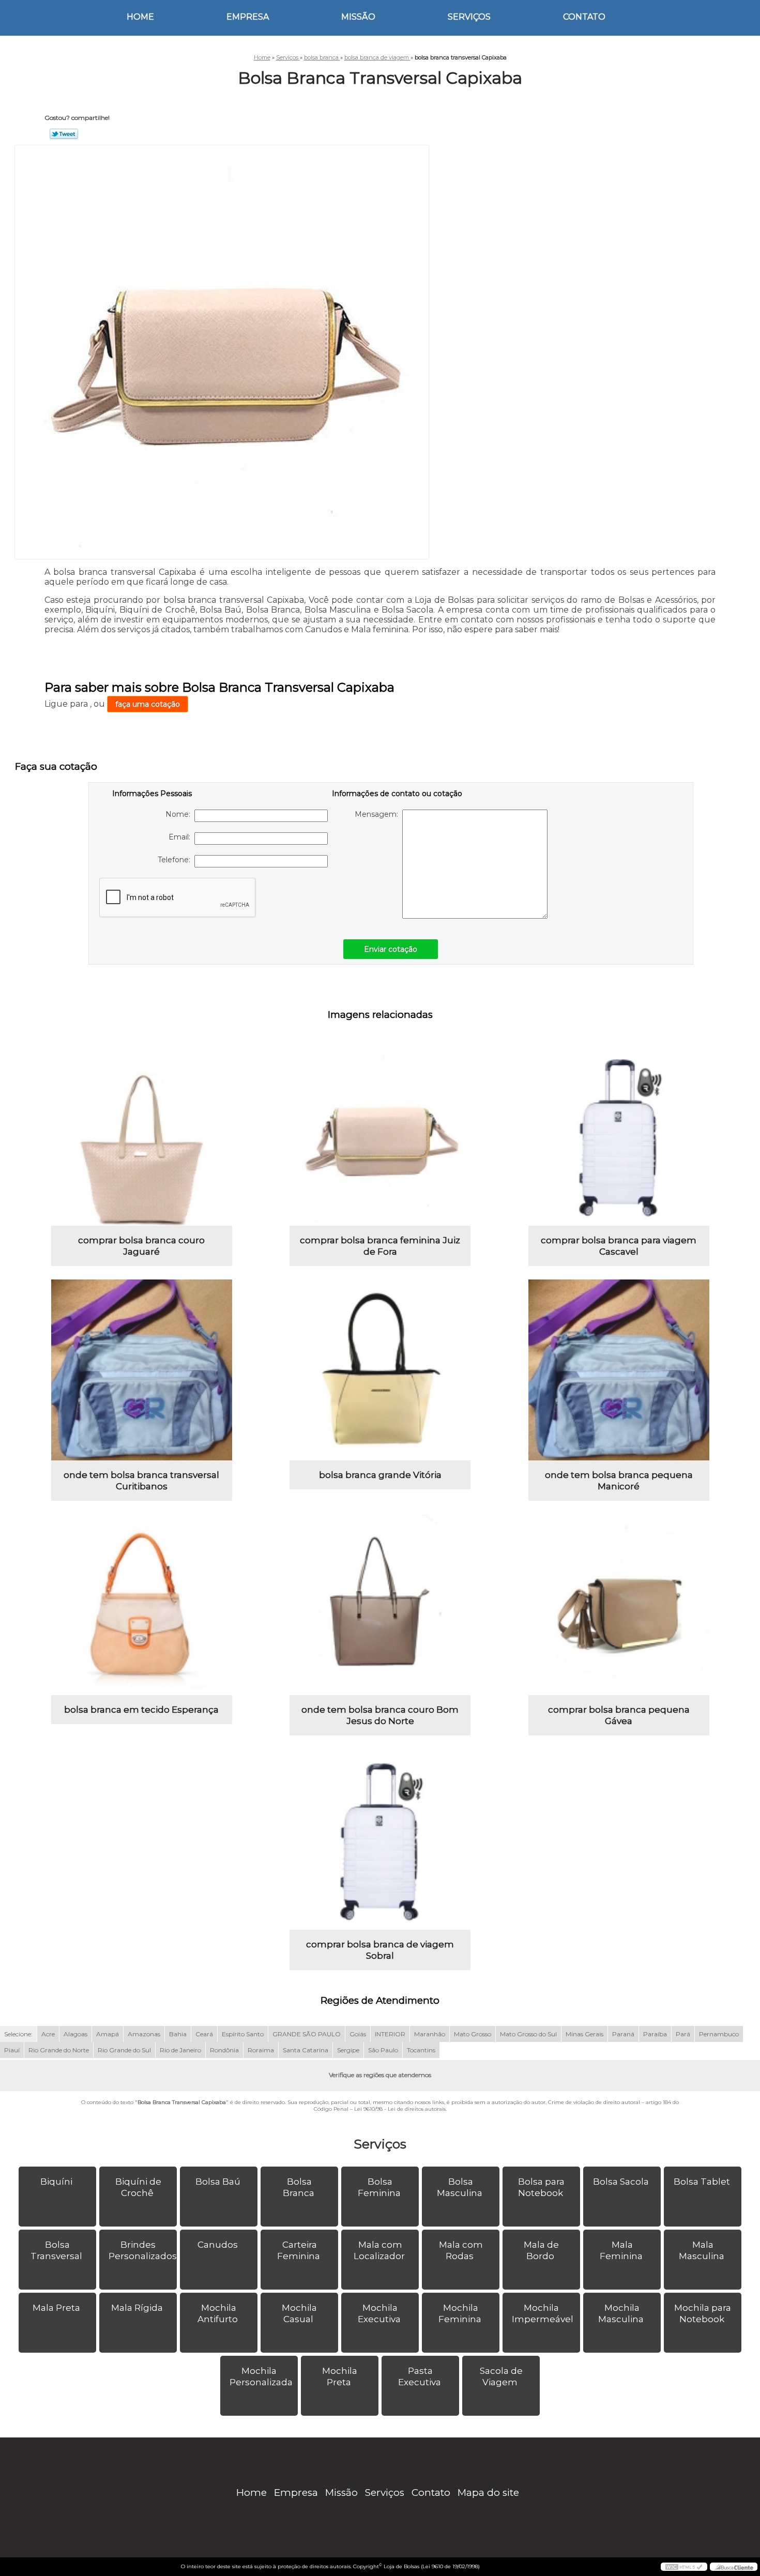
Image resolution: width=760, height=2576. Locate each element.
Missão (358, 17)
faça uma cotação (148, 704)
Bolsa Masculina (460, 2187)
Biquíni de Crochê (138, 2187)
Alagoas (75, 2034)
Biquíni (56, 2182)
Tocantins (421, 2050)
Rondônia (224, 2050)
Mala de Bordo (541, 2250)
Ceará (204, 2034)
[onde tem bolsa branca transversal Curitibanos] (142, 1370)
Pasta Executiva (420, 2376)
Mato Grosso (473, 2034)
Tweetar (64, 134)
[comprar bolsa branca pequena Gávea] (619, 1605)
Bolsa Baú (218, 2182)
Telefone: (176, 860)
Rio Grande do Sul (124, 2050)
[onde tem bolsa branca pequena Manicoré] (619, 1370)
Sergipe (348, 2050)
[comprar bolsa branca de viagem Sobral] (380, 1839)
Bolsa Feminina (379, 2187)
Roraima (261, 2050)
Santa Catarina (306, 2050)
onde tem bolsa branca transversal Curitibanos (141, 1481)
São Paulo (383, 2050)
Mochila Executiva (379, 2313)
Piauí (12, 2050)
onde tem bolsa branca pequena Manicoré (619, 1481)
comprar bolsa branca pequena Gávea (619, 1715)
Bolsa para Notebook (542, 2187)
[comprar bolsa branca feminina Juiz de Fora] (380, 1135)
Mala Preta (56, 2308)
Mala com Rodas (461, 2250)
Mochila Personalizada (261, 2376)
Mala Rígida (137, 2308)
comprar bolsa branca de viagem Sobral (380, 1950)
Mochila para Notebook (703, 2313)
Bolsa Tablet (702, 2182)
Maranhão (430, 2034)
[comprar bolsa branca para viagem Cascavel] (619, 1135)
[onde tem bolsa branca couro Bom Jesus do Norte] (380, 1605)
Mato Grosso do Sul (528, 2034)
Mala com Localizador (379, 2250)
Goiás (358, 2034)
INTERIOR (390, 2034)
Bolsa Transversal (56, 2250)
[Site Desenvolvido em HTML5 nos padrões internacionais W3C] (684, 2567)
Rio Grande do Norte (59, 2050)
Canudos (218, 2245)
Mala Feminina (621, 2250)
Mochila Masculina (621, 2313)
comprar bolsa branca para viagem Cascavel (619, 1246)
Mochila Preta (340, 2376)
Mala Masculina (702, 2250)
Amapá (108, 2034)
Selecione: (18, 2034)
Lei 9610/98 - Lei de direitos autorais (400, 2109)
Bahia (178, 2034)
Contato (584, 17)
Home (140, 17)
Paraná (623, 2034)
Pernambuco (719, 2034)
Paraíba (655, 2034)
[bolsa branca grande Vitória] (380, 1370)
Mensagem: (378, 814)
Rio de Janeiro (180, 2050)
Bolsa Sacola (621, 2182)
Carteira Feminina (299, 2250)
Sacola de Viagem (501, 2376)
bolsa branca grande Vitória (380, 1475)
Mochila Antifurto (218, 2313)
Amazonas (144, 2034)
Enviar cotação (391, 949)
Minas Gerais (584, 2034)
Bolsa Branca (299, 2187)
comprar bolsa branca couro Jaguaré (141, 1246)
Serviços (469, 17)
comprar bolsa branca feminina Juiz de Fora (380, 1246)
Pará (683, 2034)
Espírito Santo (243, 2034)
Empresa (248, 17)
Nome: (180, 814)
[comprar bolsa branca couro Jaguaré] (142, 1135)
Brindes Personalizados (143, 2250)
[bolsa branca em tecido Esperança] (142, 1605)
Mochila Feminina (460, 2313)
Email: (181, 837)
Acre (48, 2034)
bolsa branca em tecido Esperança (141, 1710)
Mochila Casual (299, 2313)
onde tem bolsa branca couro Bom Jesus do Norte (380, 1715)
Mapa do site (488, 2493)
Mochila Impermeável (543, 2313)
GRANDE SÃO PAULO (307, 2034)
